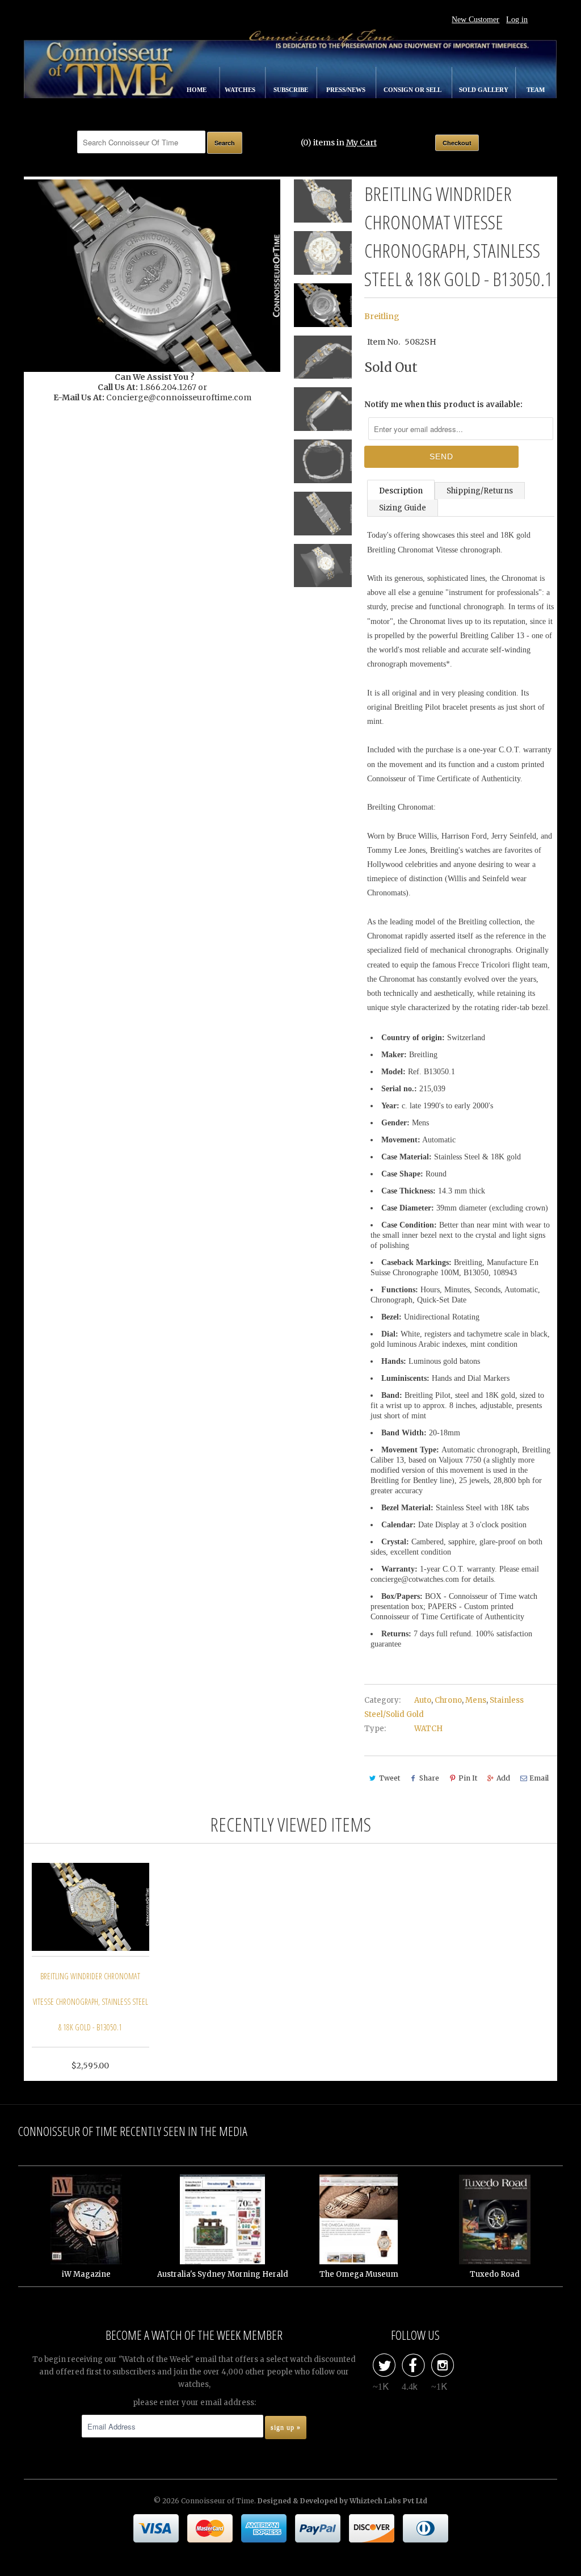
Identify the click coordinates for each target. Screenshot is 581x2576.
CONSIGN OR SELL (413, 90)
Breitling (382, 316)
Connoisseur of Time (218, 2501)
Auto (423, 1700)
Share (429, 1778)
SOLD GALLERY (485, 90)
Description (401, 491)
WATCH (428, 1729)
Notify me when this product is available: (443, 405)
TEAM (536, 90)
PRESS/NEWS (347, 90)
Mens (476, 1700)
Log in (517, 20)
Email (539, 1778)
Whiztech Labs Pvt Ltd (388, 2501)
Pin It (468, 1778)
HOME (197, 90)
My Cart (361, 143)
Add (503, 1778)
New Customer (475, 20)
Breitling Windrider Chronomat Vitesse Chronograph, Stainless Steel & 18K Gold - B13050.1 (90, 2002)
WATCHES (241, 90)
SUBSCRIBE (292, 90)
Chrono (448, 1700)
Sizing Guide (403, 508)
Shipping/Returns (480, 491)
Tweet (390, 1778)
